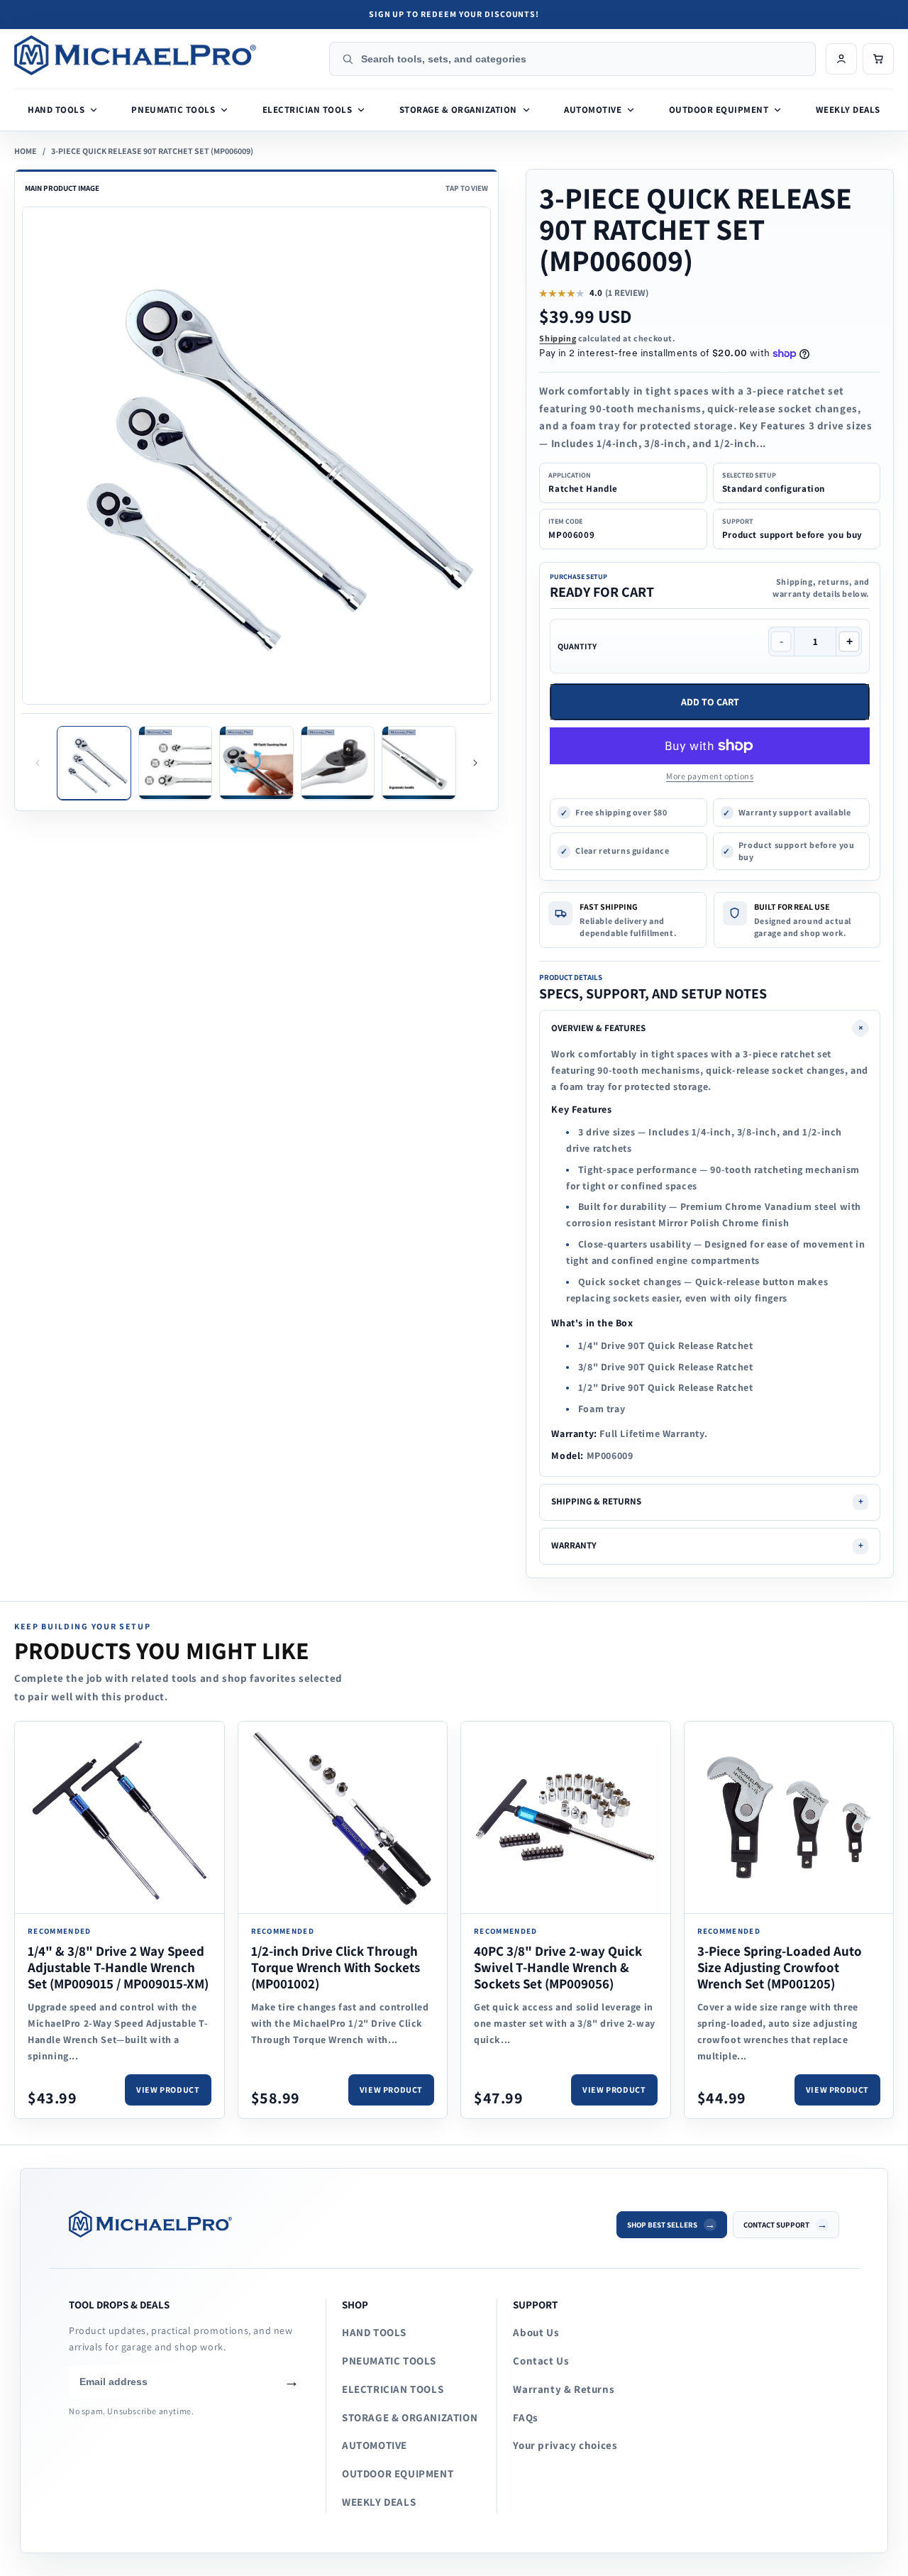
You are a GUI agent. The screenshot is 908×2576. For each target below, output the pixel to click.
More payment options (710, 776)
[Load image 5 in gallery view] (419, 763)
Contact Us (541, 2361)
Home (26, 151)
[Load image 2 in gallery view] (176, 763)
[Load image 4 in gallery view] (338, 763)
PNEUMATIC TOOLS (389, 2361)
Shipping (558, 338)
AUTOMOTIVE (375, 2445)
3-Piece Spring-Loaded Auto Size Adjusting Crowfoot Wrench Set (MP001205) (780, 1967)
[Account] (841, 59)
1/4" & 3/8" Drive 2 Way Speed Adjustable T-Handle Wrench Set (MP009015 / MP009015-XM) (118, 1967)
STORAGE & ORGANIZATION (410, 2417)
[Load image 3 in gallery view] (256, 763)
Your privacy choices (565, 2445)
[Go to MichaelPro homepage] (167, 55)
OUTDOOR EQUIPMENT (398, 2473)
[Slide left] (38, 763)
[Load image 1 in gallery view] (94, 763)
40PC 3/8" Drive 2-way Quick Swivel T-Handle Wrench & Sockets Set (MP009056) (558, 1967)
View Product (168, 2090)
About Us (536, 2332)
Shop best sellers (662, 2225)
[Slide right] (475, 763)
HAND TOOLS (374, 2332)
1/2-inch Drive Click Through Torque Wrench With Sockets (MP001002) (336, 1967)
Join (292, 2382)
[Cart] (878, 59)
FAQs (525, 2417)
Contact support (776, 2225)
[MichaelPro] (333, 2224)
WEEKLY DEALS (379, 2502)
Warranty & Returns (564, 2389)
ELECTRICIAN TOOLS (393, 2389)
